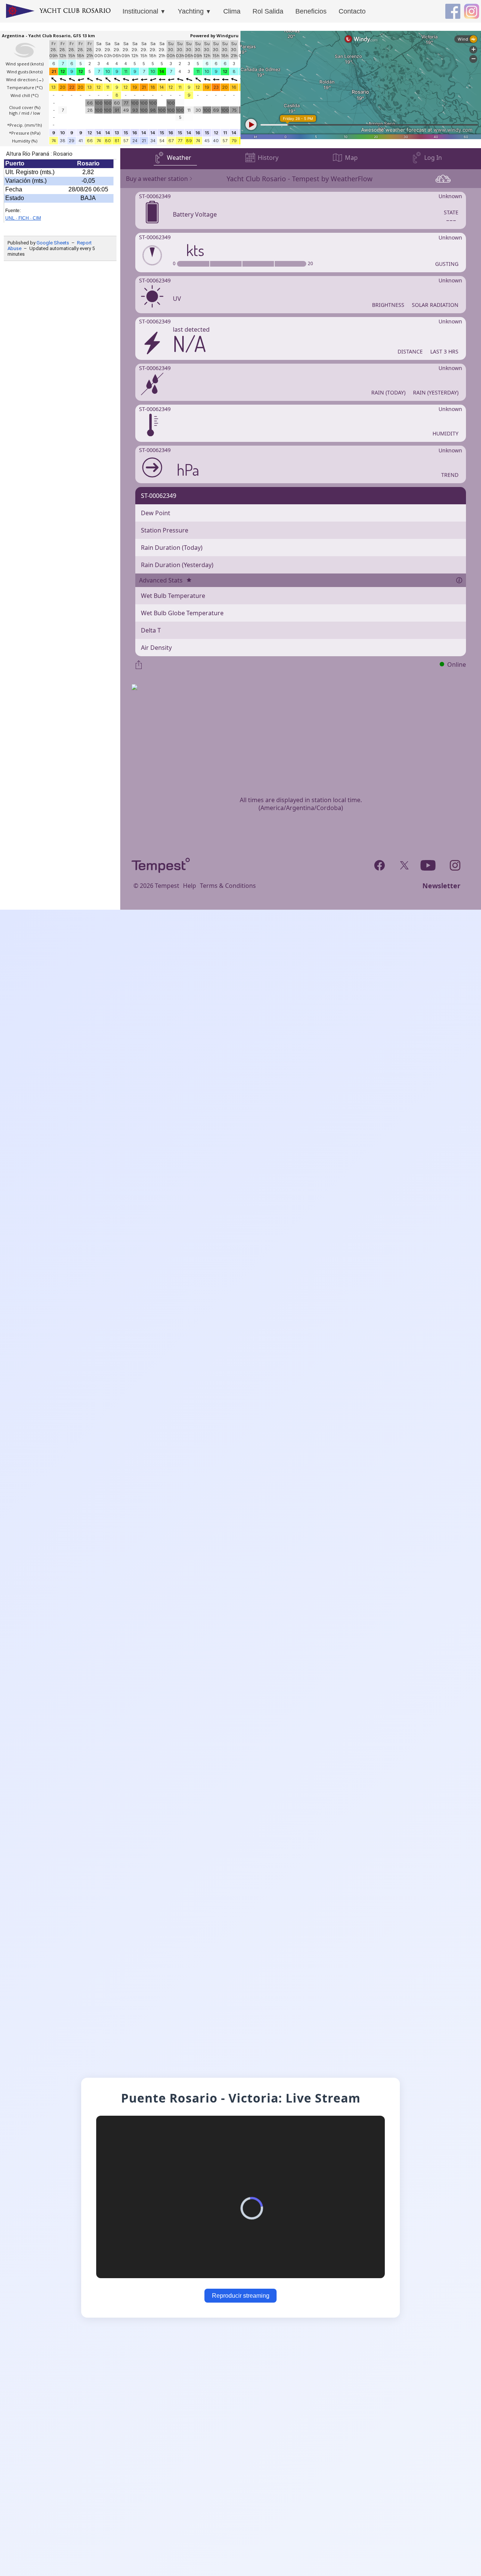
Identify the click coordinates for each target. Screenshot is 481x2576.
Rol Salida (268, 11)
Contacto (352, 11)
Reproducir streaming (241, 2296)
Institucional (144, 11)
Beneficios (311, 11)
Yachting (194, 11)
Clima (232, 11)
